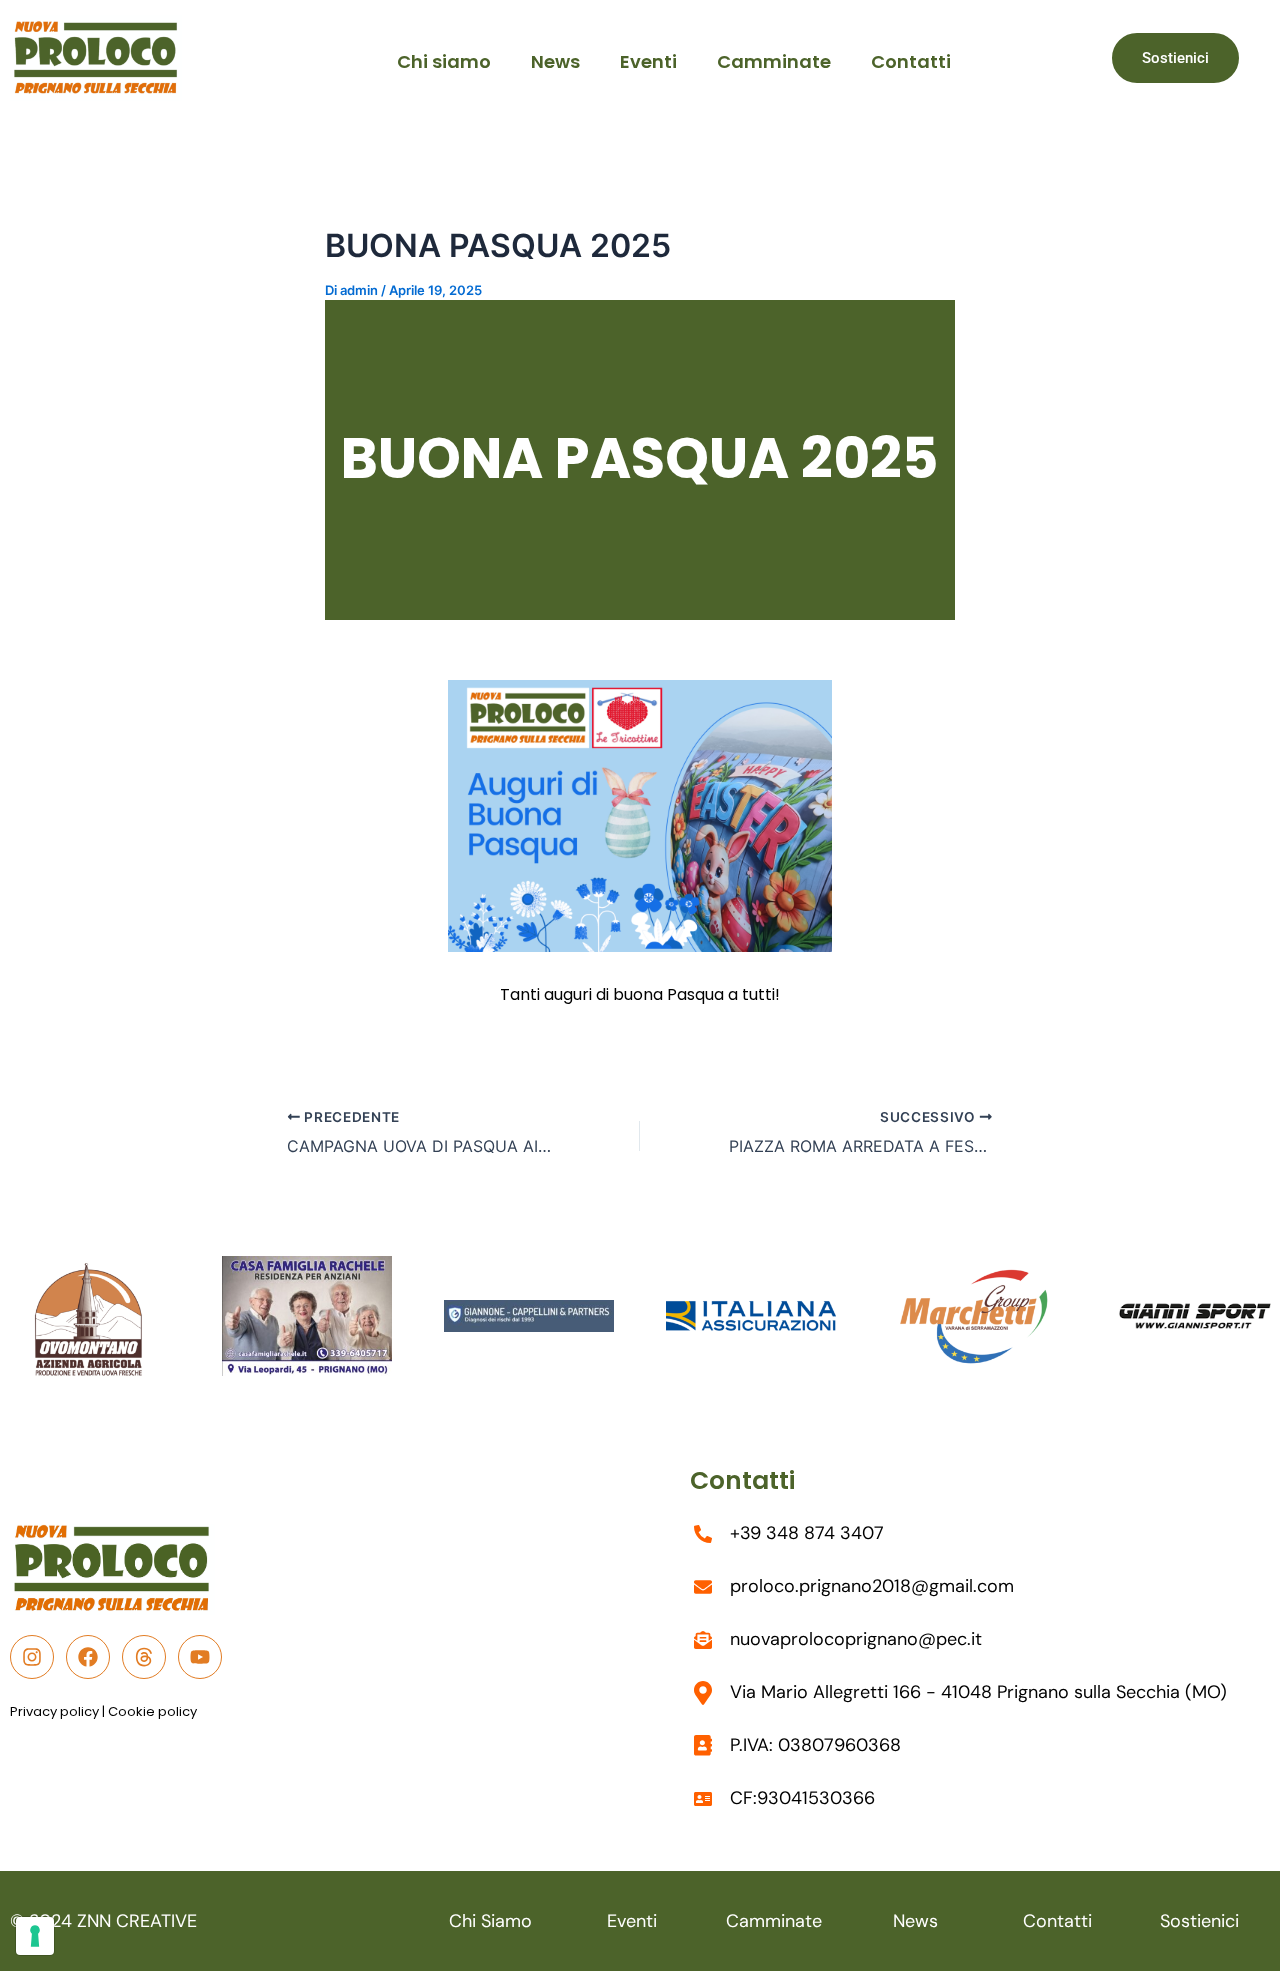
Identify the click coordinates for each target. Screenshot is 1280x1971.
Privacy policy (54, 1711)
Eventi (648, 61)
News (555, 61)
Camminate (774, 61)
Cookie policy (152, 1711)
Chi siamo (444, 61)
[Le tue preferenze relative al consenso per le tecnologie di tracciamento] (35, 1936)
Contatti (911, 61)
